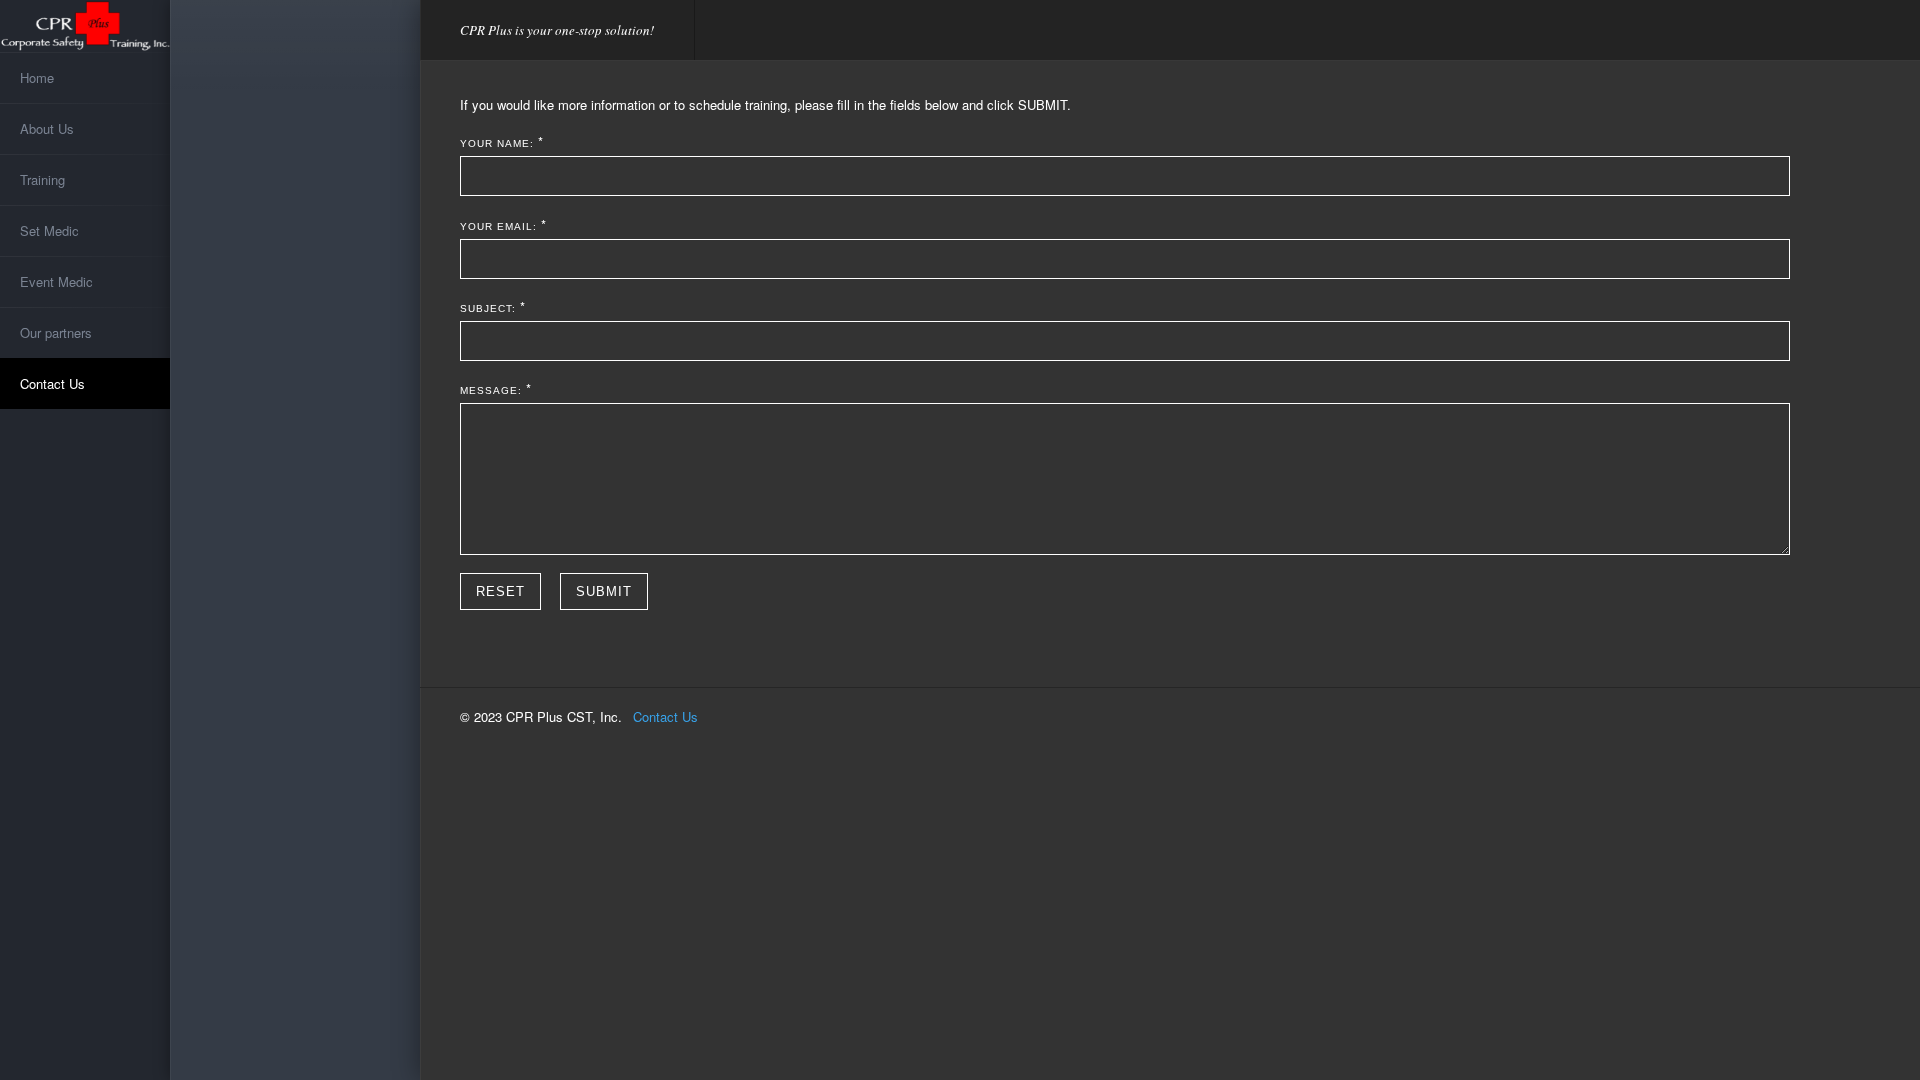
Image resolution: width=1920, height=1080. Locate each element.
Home (37, 77)
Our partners (56, 332)
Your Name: (497, 143)
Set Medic (49, 230)
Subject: (488, 308)
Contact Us (52, 383)
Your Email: (498, 226)
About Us (47, 128)
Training (42, 179)
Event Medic (56, 281)
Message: (491, 390)
